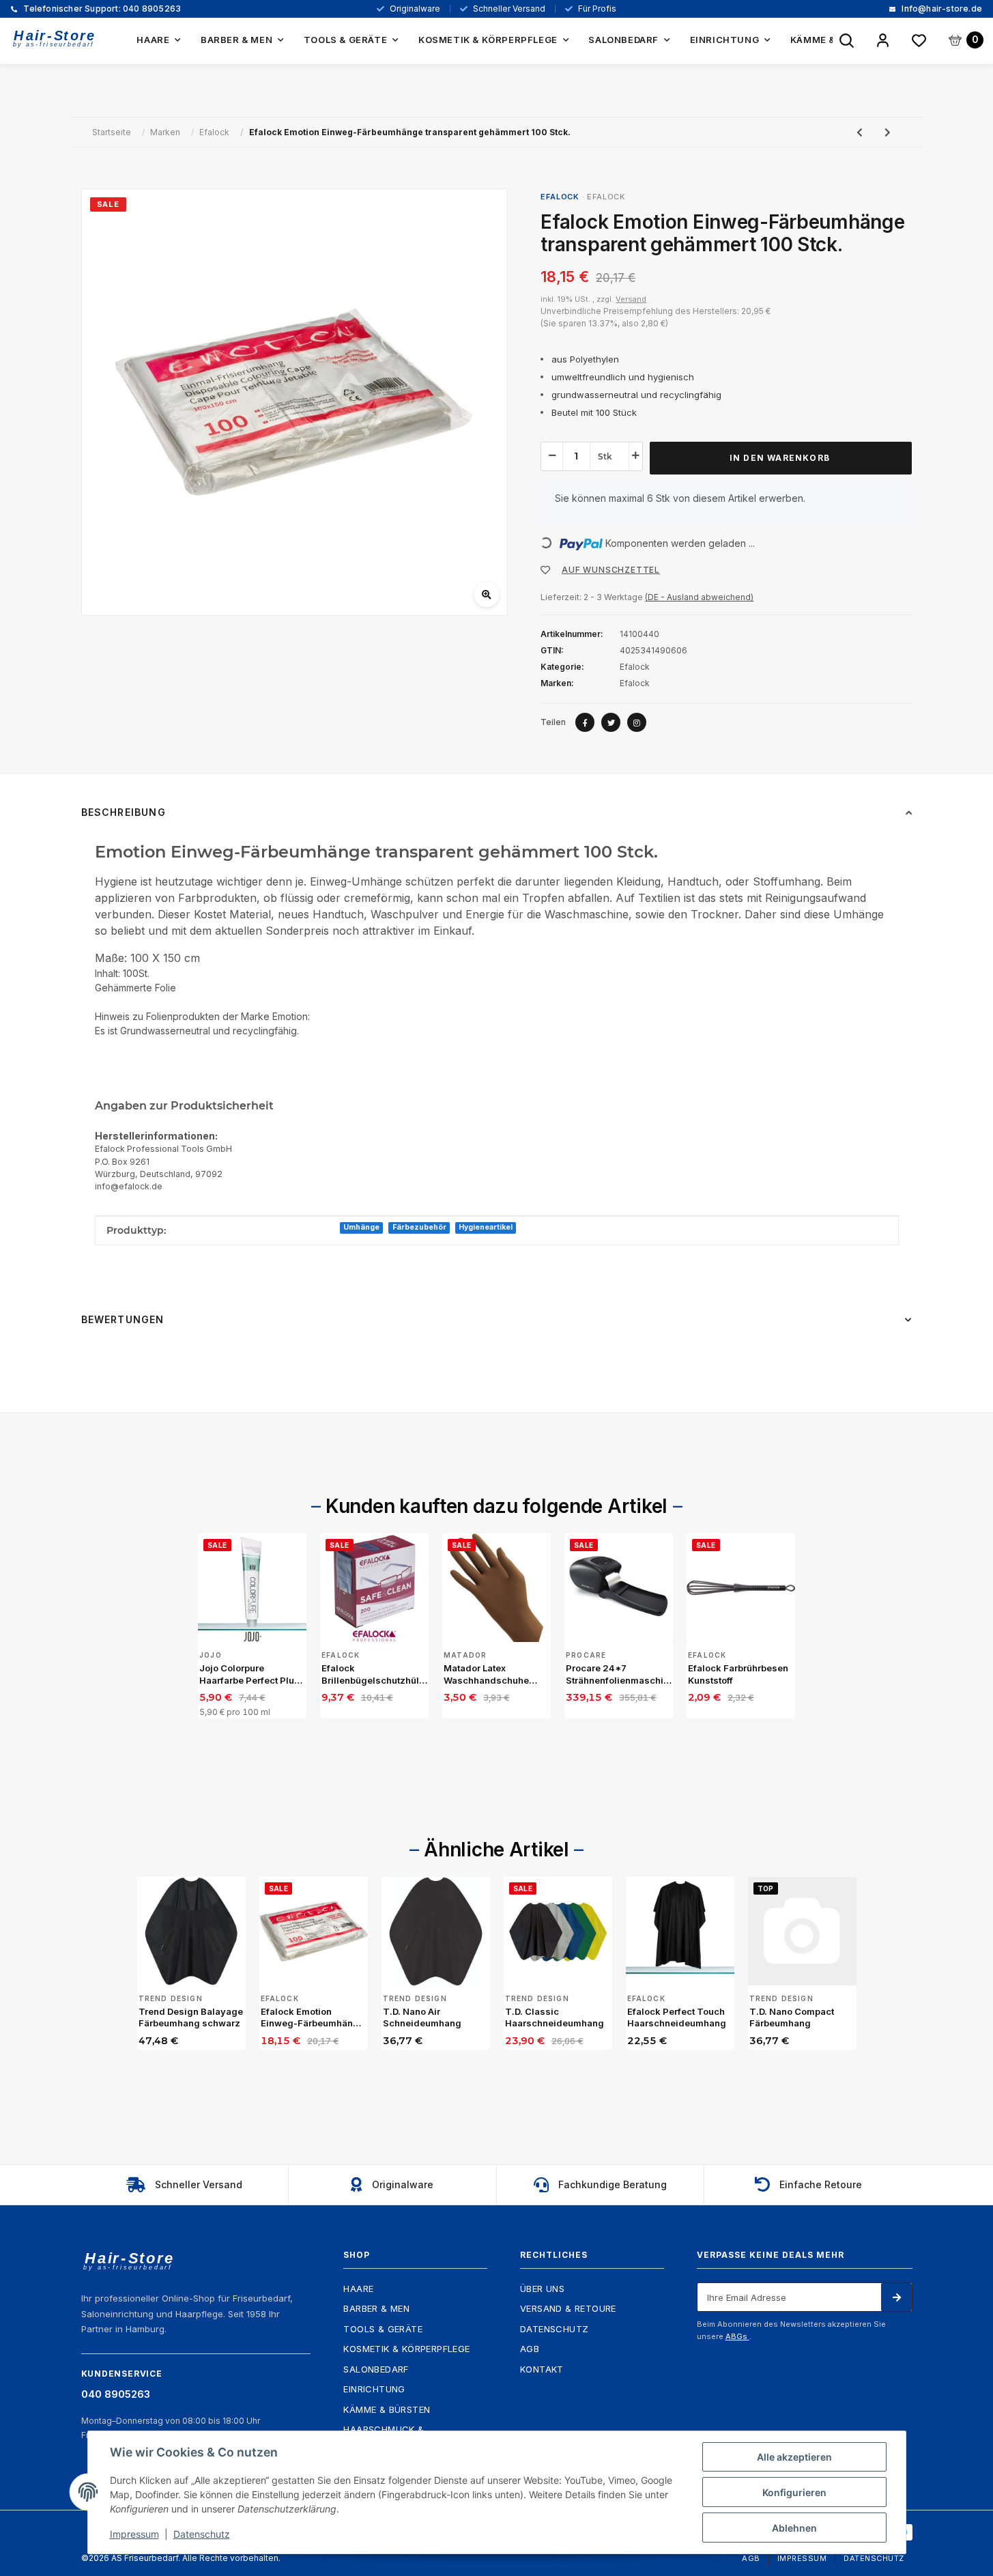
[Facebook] (585, 722)
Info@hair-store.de (941, 9)
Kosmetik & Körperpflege (406, 2349)
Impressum (802, 2558)
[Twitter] (611, 722)
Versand (631, 299)
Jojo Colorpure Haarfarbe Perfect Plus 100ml (249, 1674)
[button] (883, 41)
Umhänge (361, 1227)
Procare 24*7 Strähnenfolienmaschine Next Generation (619, 1674)
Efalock (606, 197)
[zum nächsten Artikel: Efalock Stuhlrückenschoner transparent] (888, 132)
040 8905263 (101, 9)
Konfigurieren (794, 2492)
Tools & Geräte (383, 2329)
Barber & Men (376, 2308)
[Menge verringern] (552, 455)
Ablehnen (794, 2528)
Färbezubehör (419, 1227)
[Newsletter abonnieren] (896, 2297)
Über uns (542, 2289)
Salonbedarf (376, 2369)
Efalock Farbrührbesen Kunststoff (738, 1674)
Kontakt (542, 2369)
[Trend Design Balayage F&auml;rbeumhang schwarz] (191, 1931)
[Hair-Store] (55, 39)
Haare (358, 2289)
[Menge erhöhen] (635, 455)
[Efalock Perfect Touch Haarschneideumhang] (680, 1931)
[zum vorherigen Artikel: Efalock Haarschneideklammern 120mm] (860, 132)
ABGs (737, 2336)
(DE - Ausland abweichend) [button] (699, 597)
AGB (530, 2349)
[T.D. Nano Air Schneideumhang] (436, 1931)
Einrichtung (374, 2389)
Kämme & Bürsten (387, 2409)
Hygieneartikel (486, 1227)
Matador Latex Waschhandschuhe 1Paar (486, 1674)
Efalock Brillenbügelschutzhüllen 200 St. (374, 1674)
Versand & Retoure (568, 2308)
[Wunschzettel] (919, 41)
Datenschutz (554, 2329)
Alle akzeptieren (794, 2457)
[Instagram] (637, 722)
